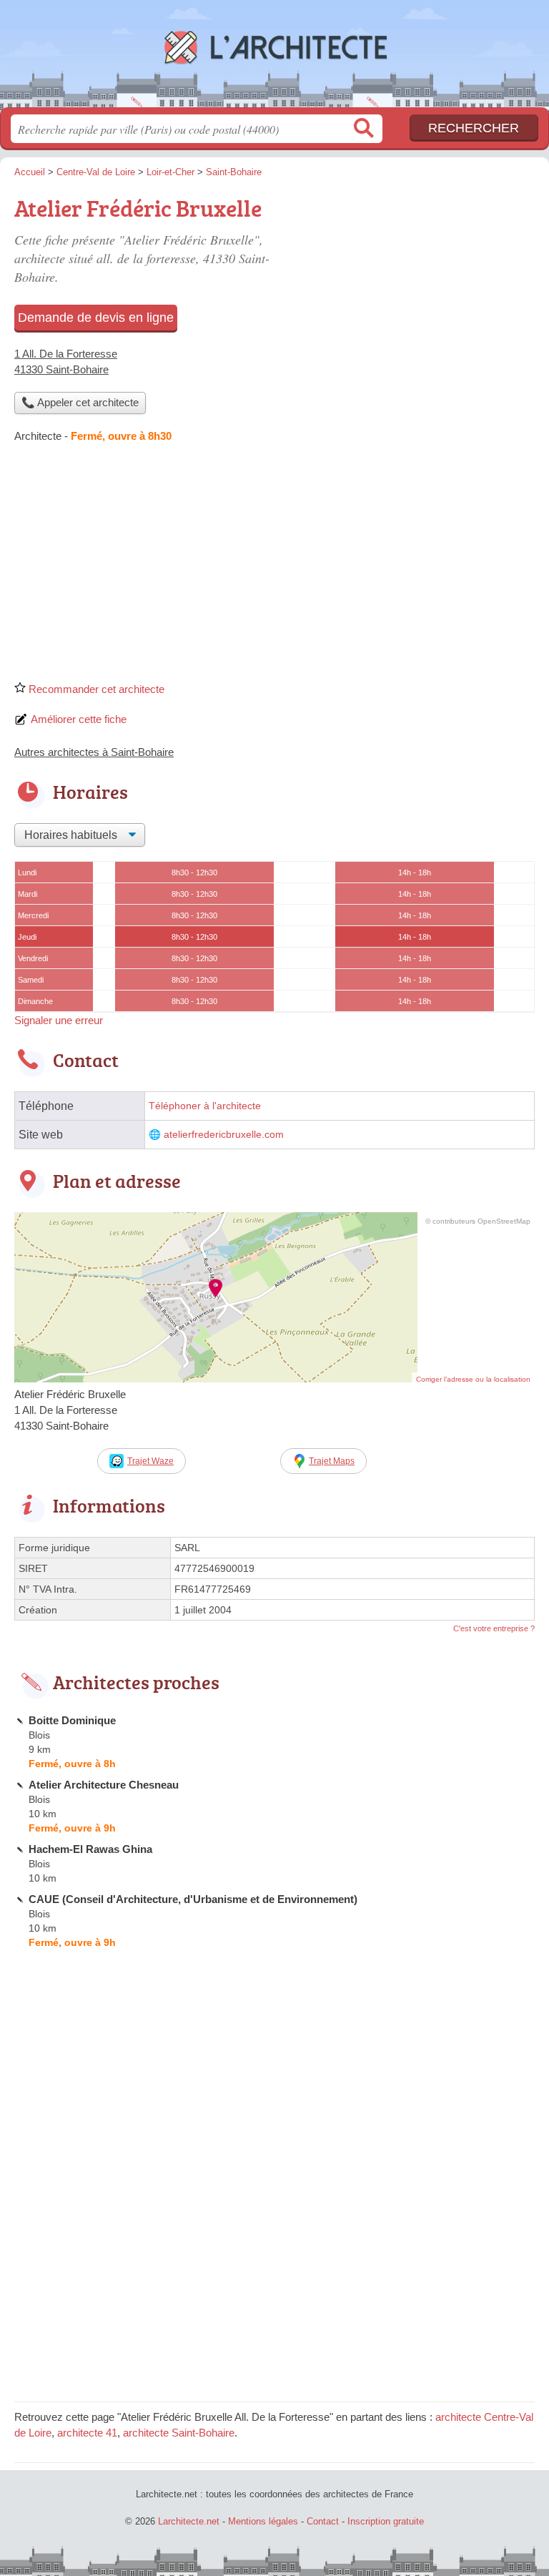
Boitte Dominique (72, 1720)
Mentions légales (263, 2521)
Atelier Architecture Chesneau (104, 1785)
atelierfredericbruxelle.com (224, 1135)
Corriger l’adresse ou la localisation (473, 1379)
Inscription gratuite (386, 2521)
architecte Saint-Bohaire (179, 2433)
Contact (323, 2521)
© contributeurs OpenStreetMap (478, 1221)
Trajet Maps (332, 1461)
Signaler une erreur (59, 1020)
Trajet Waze (150, 1461)
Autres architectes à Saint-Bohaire (94, 752)
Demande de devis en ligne (96, 318)
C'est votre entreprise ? (494, 1628)
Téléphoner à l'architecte (205, 1106)
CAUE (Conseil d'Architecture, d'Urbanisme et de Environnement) (193, 1899)
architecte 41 (87, 2433)
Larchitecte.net (274, 59)
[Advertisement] (274, 567)
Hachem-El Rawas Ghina (90, 1849)
